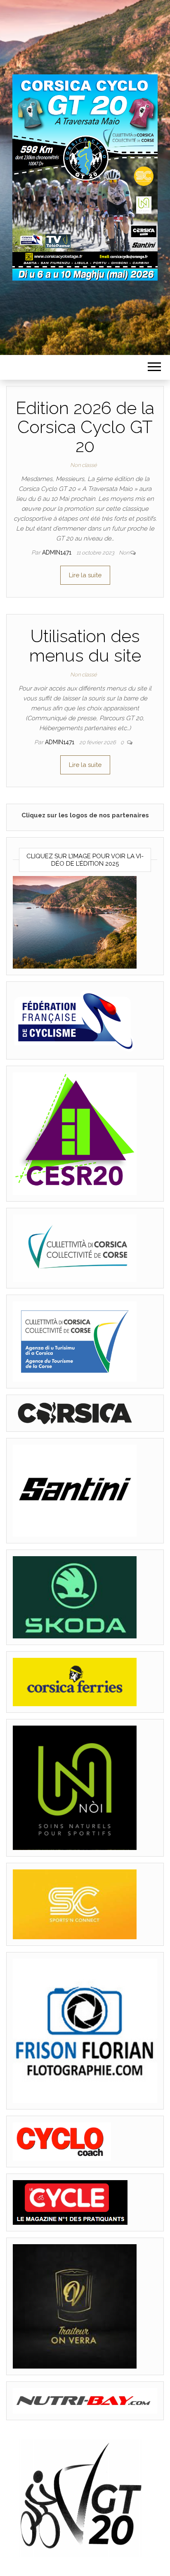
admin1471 (58, 552)
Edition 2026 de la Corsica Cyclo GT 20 (85, 427)
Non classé (84, 465)
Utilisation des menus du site (85, 646)
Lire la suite (85, 575)
